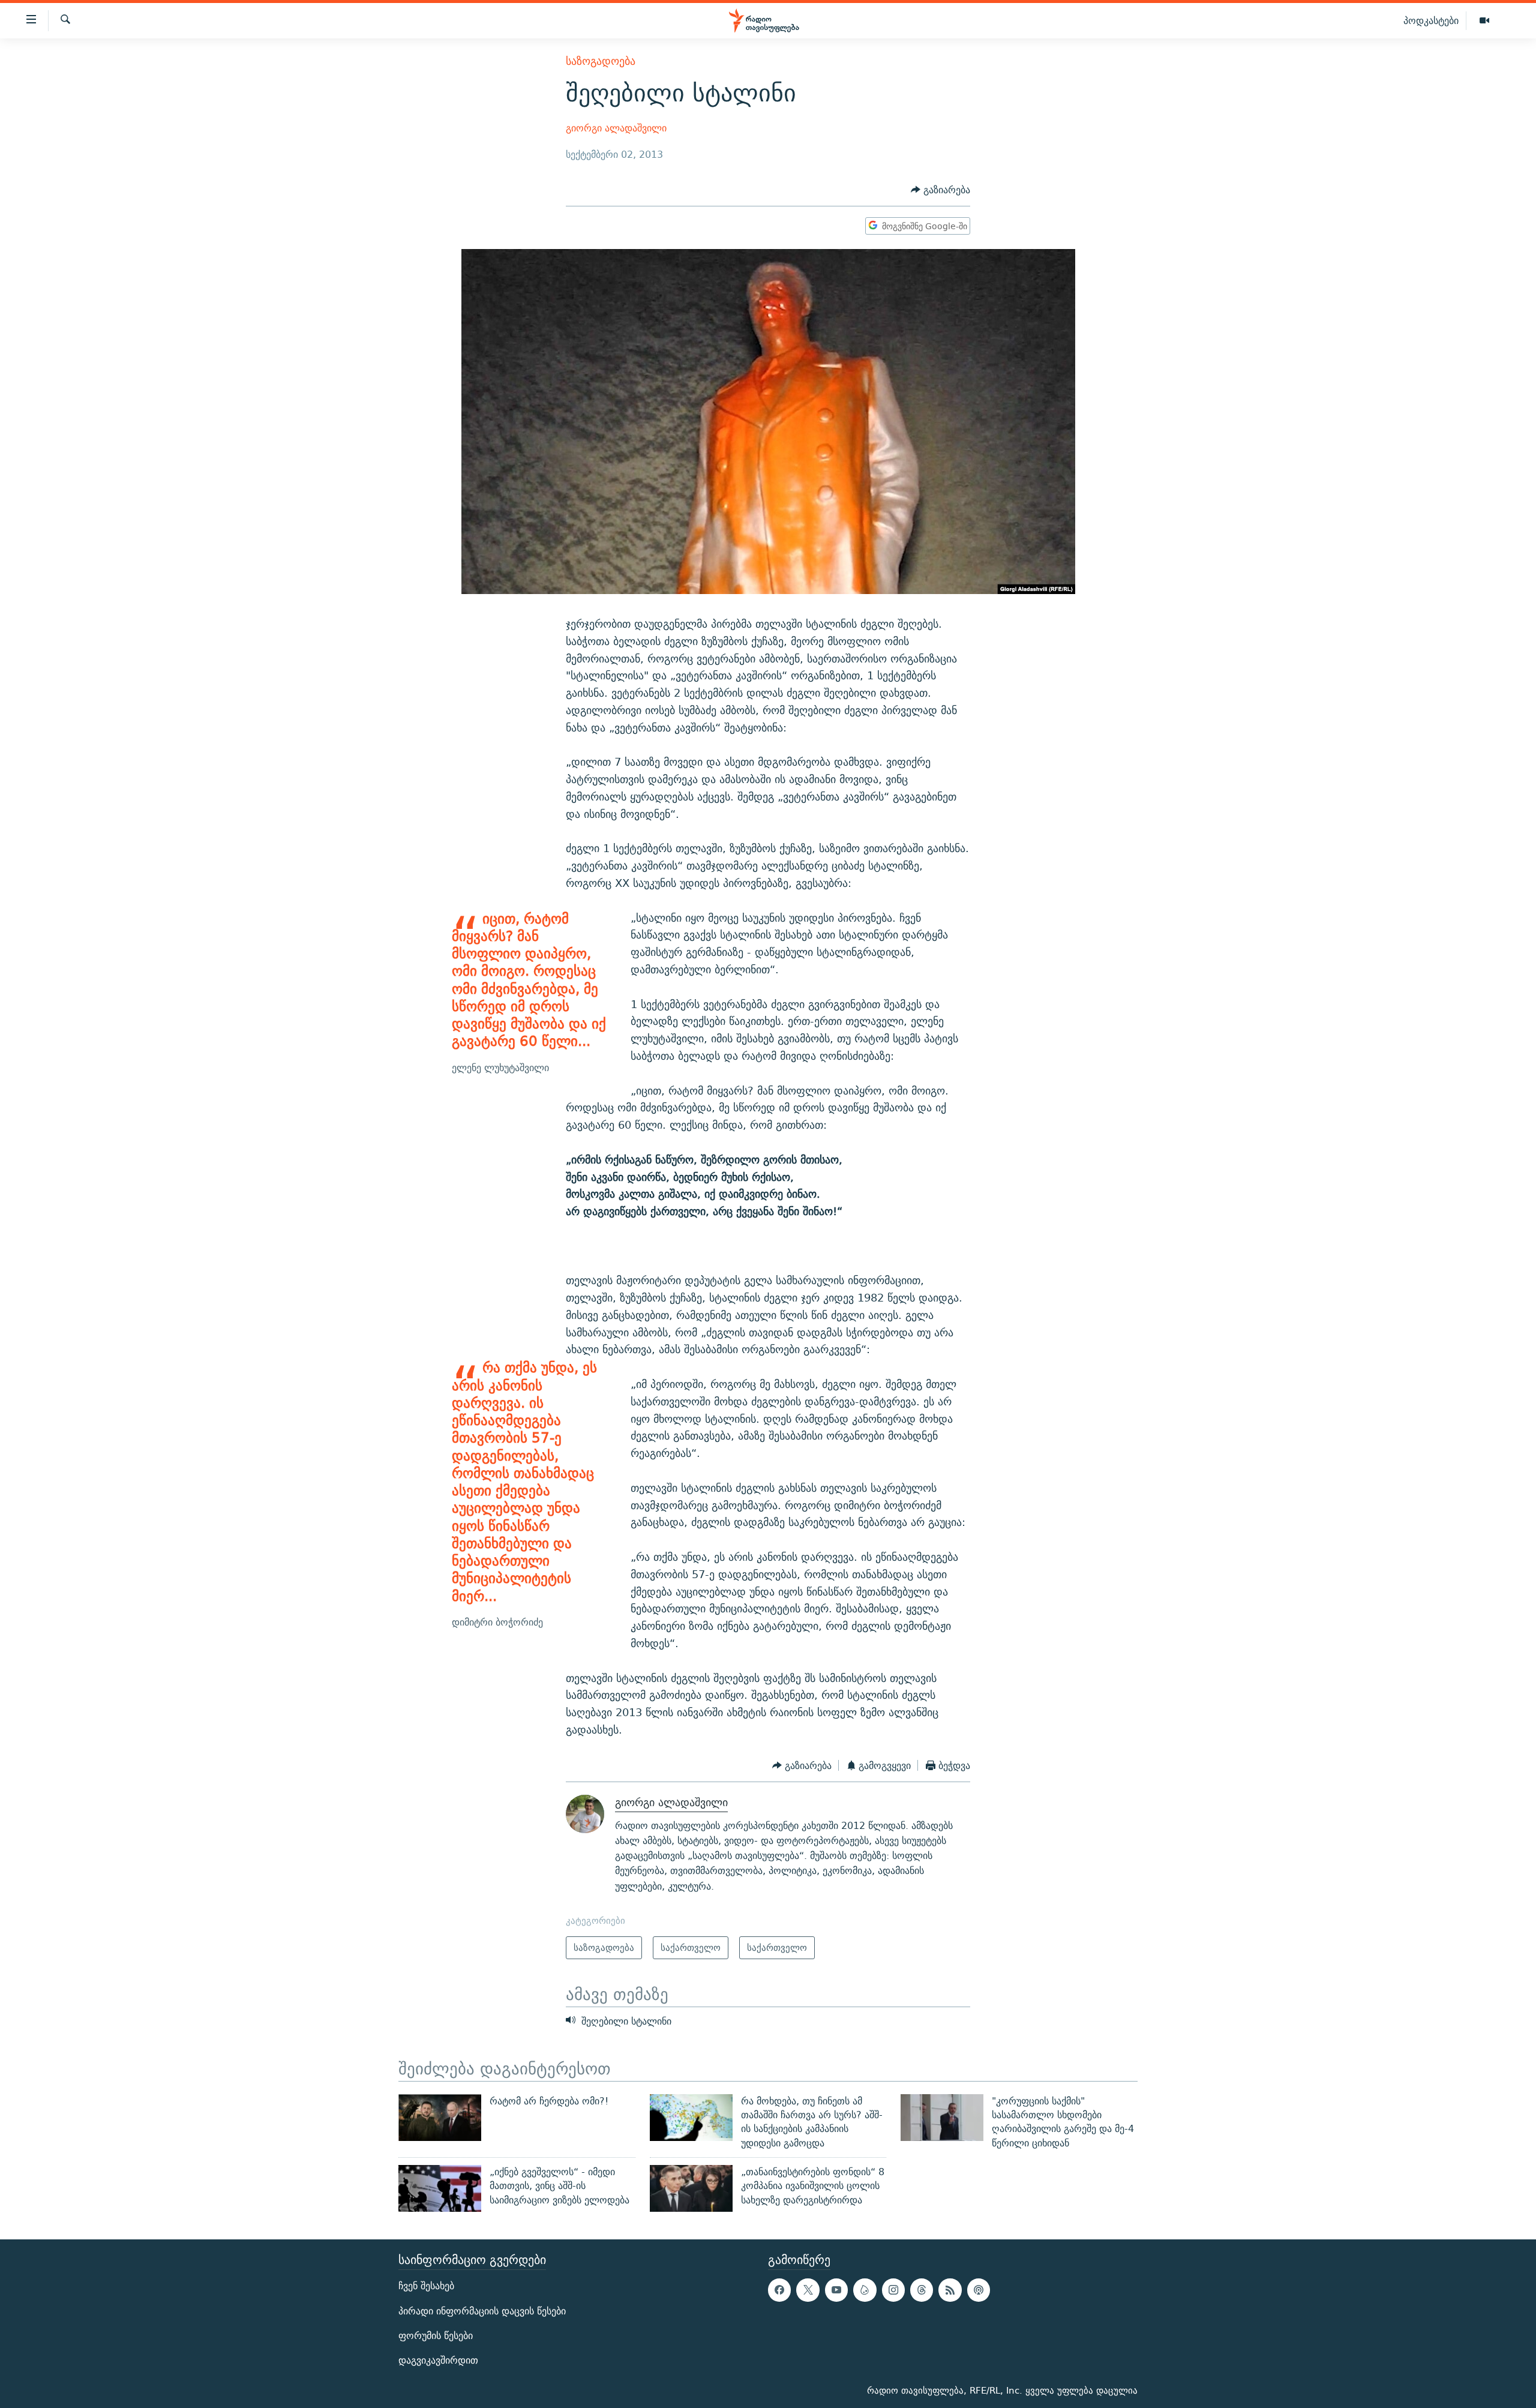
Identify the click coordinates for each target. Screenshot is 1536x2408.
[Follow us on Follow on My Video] (865, 2290)
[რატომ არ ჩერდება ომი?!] (440, 2118)
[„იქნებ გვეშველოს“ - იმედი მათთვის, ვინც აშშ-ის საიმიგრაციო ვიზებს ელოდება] (440, 2188)
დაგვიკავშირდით (438, 2360)
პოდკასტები (1431, 20)
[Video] (1484, 21)
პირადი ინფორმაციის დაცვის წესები (482, 2310)
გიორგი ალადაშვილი (616, 128)
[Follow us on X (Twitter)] (808, 2290)
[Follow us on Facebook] (779, 2290)
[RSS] (950, 2290)
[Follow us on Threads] (922, 2290)
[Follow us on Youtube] (836, 2290)
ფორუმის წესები (436, 2336)
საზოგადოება (601, 61)
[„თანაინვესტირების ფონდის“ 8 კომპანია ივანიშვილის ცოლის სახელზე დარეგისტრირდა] (691, 2188)
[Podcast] (979, 2290)
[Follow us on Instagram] (893, 2290)
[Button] (940, 190)
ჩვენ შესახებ (426, 2286)
